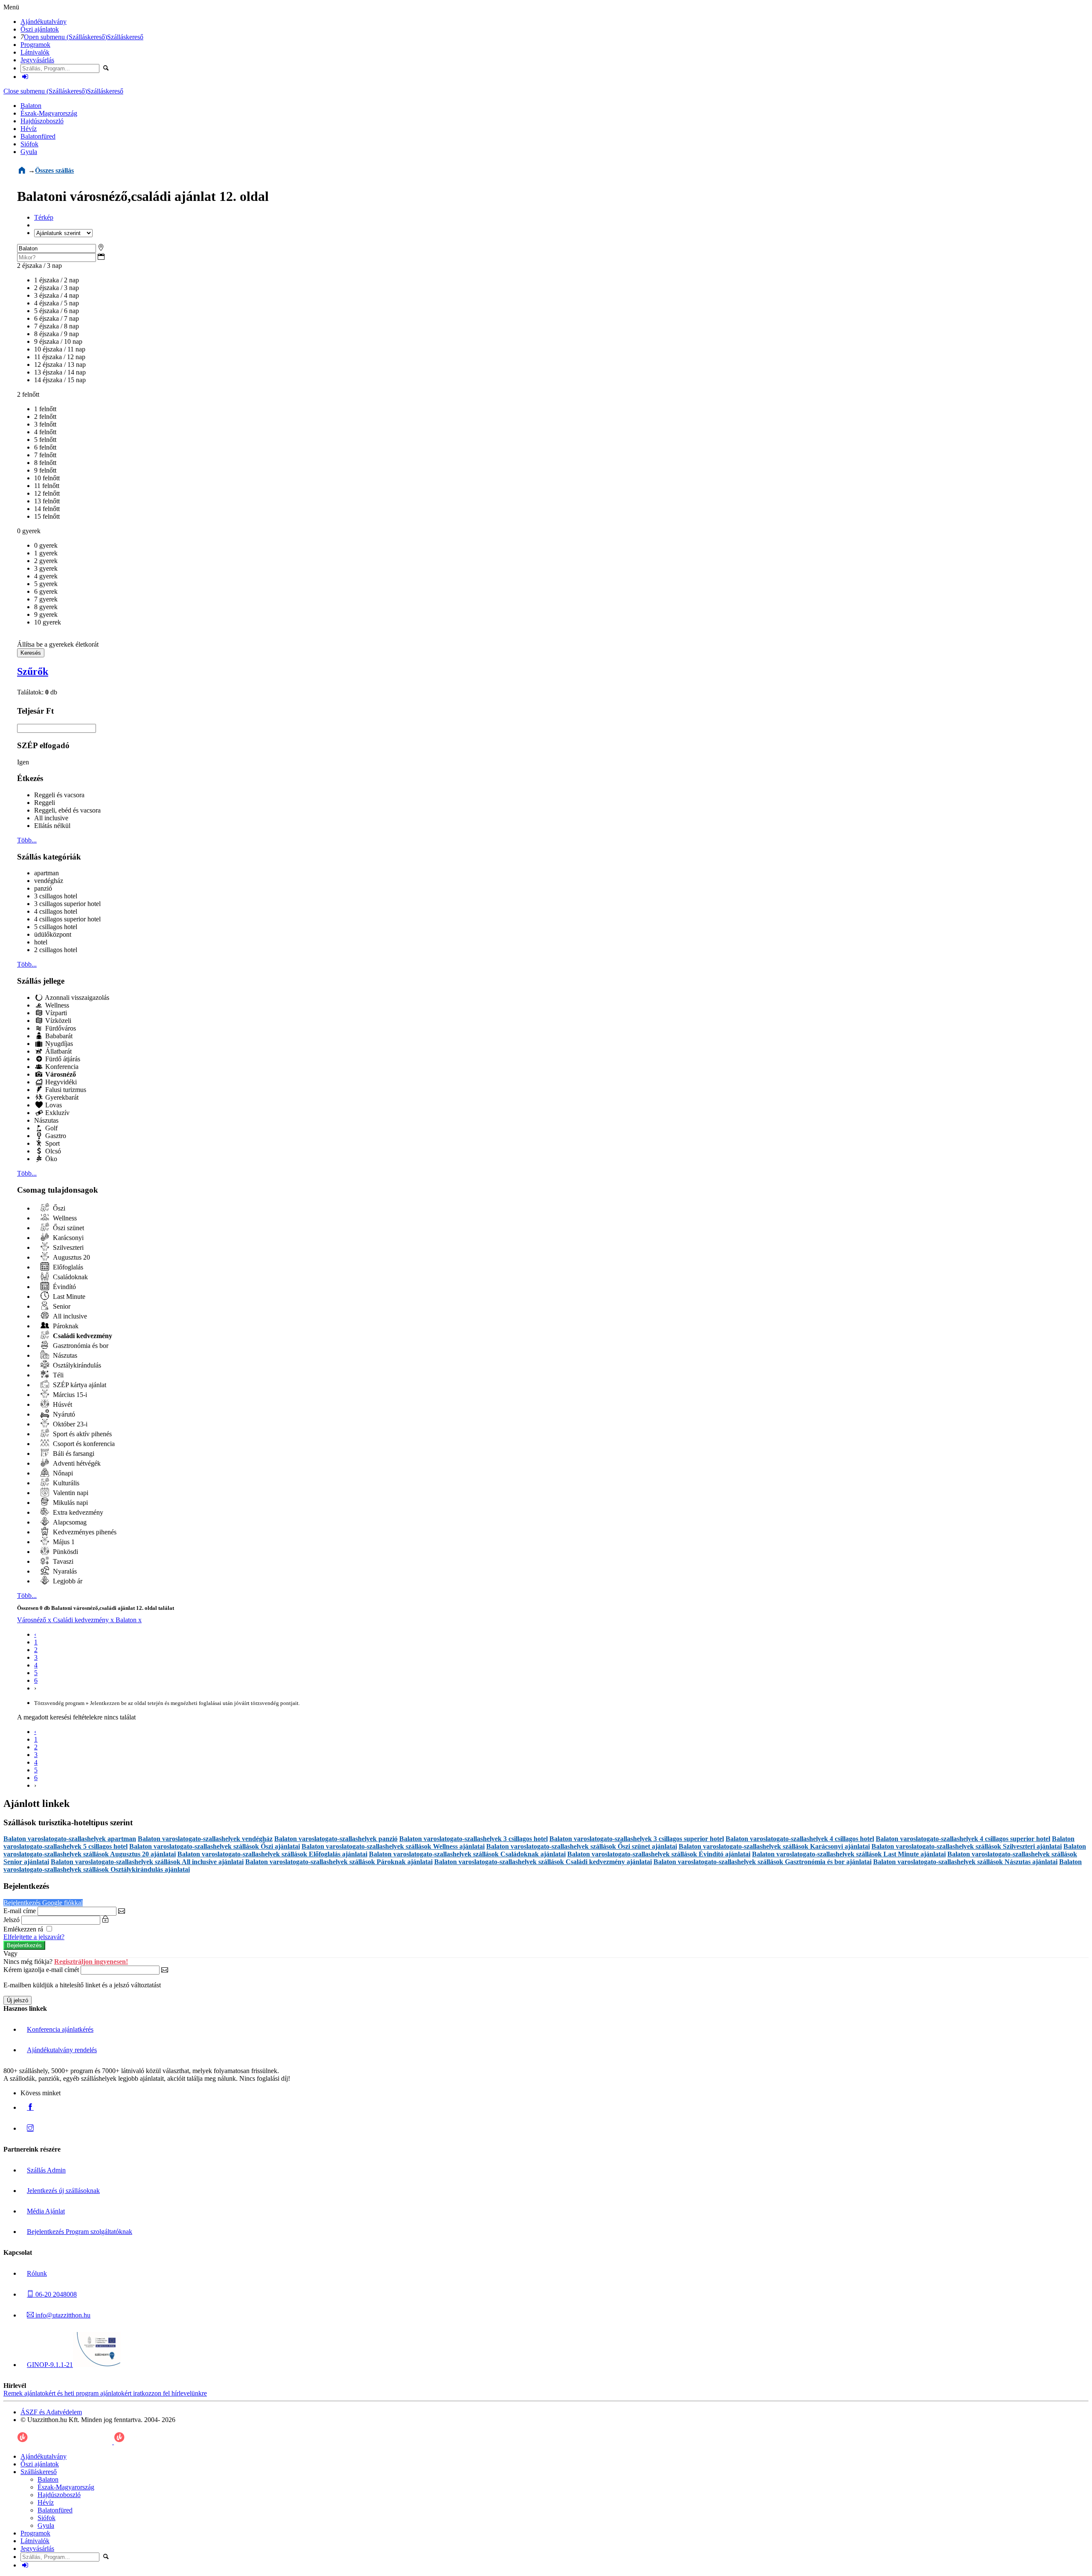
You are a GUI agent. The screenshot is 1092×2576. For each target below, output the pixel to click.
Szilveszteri (67, 1247)
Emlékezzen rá (24, 1929)
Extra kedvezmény (77, 1512)
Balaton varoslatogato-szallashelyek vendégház (205, 1839)
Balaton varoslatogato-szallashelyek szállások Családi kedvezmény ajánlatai (543, 1862)
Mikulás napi (70, 1503)
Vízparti (55, 1013)
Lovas (53, 1105)
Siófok (29, 144)
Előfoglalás (67, 1267)
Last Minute (68, 1297)
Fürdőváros (60, 1028)
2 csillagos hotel (56, 950)
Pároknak (65, 1326)
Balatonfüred (38, 136)
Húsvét (62, 1404)
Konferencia (61, 1067)
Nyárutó (63, 1414)
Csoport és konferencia (83, 1444)
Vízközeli (57, 1021)
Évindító (64, 1287)
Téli (57, 1375)
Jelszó (12, 1920)
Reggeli (45, 803)
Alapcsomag (69, 1522)
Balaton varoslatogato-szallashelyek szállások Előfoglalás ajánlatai (272, 1854)
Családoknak (70, 1277)
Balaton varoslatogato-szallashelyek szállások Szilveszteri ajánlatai (967, 1846)
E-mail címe (20, 1911)
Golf (51, 1128)
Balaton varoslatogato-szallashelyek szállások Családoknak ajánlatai (467, 1854)
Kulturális (65, 1483)
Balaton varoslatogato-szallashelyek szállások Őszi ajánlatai (215, 1846)
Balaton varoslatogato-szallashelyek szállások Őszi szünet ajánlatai (582, 1846)
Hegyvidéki (60, 1082)
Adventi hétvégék (76, 1463)
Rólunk (37, 2273)
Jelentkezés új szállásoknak (63, 2191)
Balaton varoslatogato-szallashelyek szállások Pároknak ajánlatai (339, 1862)
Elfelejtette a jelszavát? (34, 1937)
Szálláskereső (125, 37)
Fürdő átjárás (62, 1059)
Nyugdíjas (58, 1044)
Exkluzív (57, 1113)
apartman (46, 873)
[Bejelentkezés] (25, 77)
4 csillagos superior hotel (67, 919)
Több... (27, 840)
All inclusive (51, 818)
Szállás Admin (46, 2170)
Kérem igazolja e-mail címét (41, 1970)
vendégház (49, 881)
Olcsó (52, 1151)
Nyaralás (64, 1571)
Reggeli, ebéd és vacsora (67, 810)
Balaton (31, 106)
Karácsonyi (67, 1238)
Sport (52, 1143)
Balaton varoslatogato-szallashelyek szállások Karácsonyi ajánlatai (774, 1846)
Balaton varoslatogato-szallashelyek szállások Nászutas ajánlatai (965, 1862)
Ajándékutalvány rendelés (62, 2050)
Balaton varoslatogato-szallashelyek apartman (70, 1839)
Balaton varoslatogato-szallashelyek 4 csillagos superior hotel (963, 1839)
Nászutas (46, 1120)
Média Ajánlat (46, 2211)
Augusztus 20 (71, 1257)
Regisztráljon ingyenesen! (91, 1962)
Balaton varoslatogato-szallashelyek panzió (336, 1839)
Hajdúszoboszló (42, 121)
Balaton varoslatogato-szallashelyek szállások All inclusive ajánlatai (147, 1862)
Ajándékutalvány (44, 22)
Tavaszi (62, 1561)
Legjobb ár (67, 1581)
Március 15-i (69, 1395)
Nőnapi (62, 1473)
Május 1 (63, 1542)
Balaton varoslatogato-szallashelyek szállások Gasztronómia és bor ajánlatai (762, 1862)
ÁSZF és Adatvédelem (51, 2412)
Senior (61, 1306)
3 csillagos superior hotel (67, 904)
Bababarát (58, 1036)
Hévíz (29, 129)
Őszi (58, 1208)
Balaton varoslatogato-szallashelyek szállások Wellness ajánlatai (393, 1846)
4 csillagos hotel (56, 911)
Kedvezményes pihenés (84, 1532)
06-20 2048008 (55, 2294)
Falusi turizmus (65, 1090)
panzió (43, 888)
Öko (50, 1159)
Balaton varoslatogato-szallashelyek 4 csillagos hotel (800, 1839)
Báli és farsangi (73, 1454)
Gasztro (55, 1136)
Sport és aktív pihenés (81, 1434)
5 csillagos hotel (56, 927)
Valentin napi (70, 1493)
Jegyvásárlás (37, 60)
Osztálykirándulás (76, 1365)
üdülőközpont (53, 934)
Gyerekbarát (61, 1097)
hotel (41, 942)
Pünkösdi (65, 1552)
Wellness (56, 1005)
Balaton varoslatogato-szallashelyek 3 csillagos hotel (473, 1839)
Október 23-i (69, 1424)
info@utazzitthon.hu (62, 2315)
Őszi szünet (68, 1228)
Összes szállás (54, 170)
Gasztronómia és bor (80, 1346)
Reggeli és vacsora (59, 795)
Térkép (44, 217)
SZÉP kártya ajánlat (79, 1385)
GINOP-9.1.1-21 (50, 2365)
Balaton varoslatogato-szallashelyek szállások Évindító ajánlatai (659, 1854)
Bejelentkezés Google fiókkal (43, 1903)
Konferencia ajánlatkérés (60, 2029)
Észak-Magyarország (49, 113)
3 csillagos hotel (56, 896)
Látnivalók (35, 52)
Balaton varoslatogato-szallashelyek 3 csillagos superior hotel (637, 1839)
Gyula (29, 152)
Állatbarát (58, 1051)
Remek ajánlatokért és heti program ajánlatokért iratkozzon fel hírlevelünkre (105, 2393)
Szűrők (33, 671)
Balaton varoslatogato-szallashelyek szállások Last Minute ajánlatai (849, 1854)
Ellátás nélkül (52, 826)
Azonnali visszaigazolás (76, 998)
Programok (35, 45)
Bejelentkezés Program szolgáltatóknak (80, 2232)
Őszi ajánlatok (40, 29)
